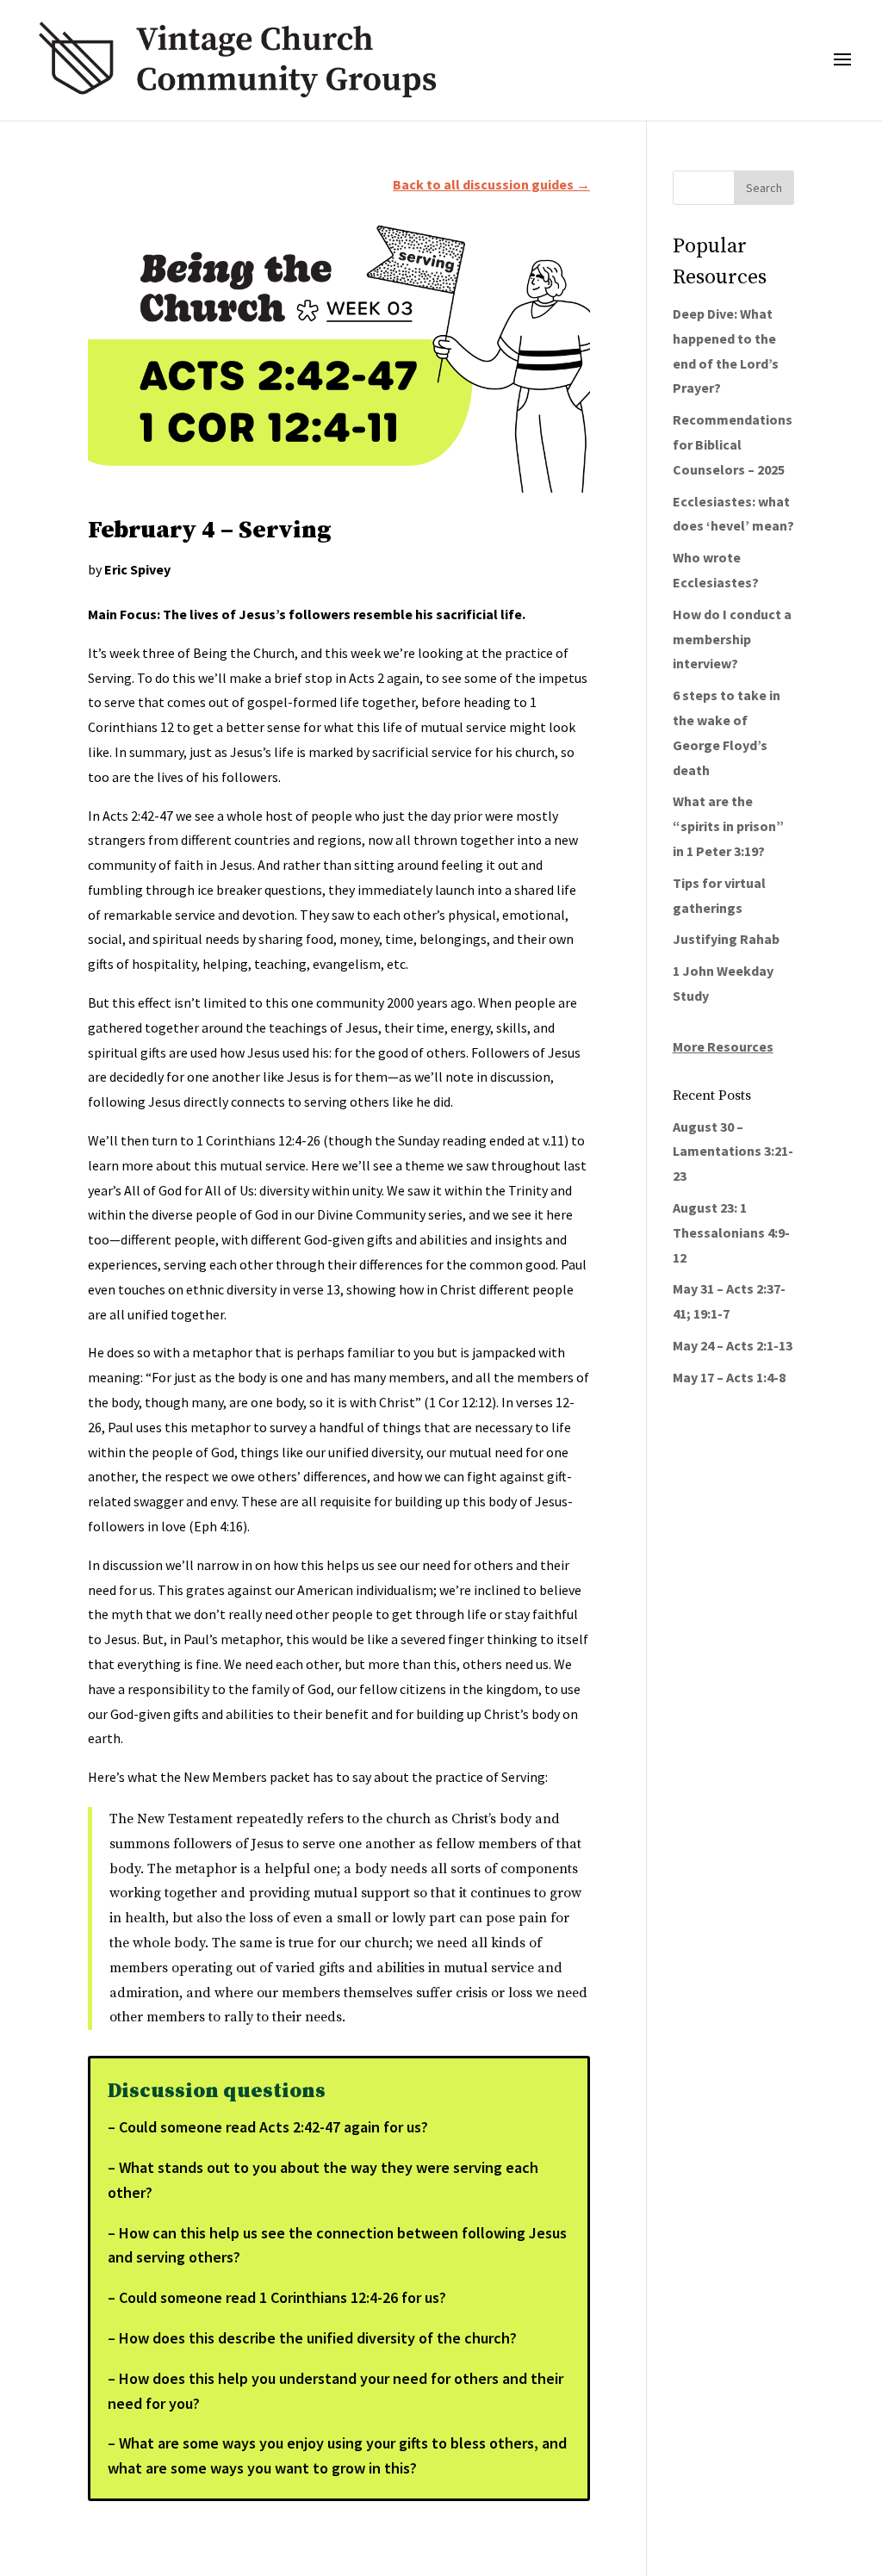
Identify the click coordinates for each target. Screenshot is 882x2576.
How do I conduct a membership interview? (732, 639)
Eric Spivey (137, 569)
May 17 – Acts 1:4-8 (729, 1377)
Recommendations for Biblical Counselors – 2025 (733, 444)
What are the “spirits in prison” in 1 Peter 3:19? (728, 826)
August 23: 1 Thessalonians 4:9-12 (731, 1232)
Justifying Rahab (726, 939)
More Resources (723, 1046)
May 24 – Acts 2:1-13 (733, 1345)
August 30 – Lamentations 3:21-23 (733, 1151)
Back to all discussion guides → (491, 184)
